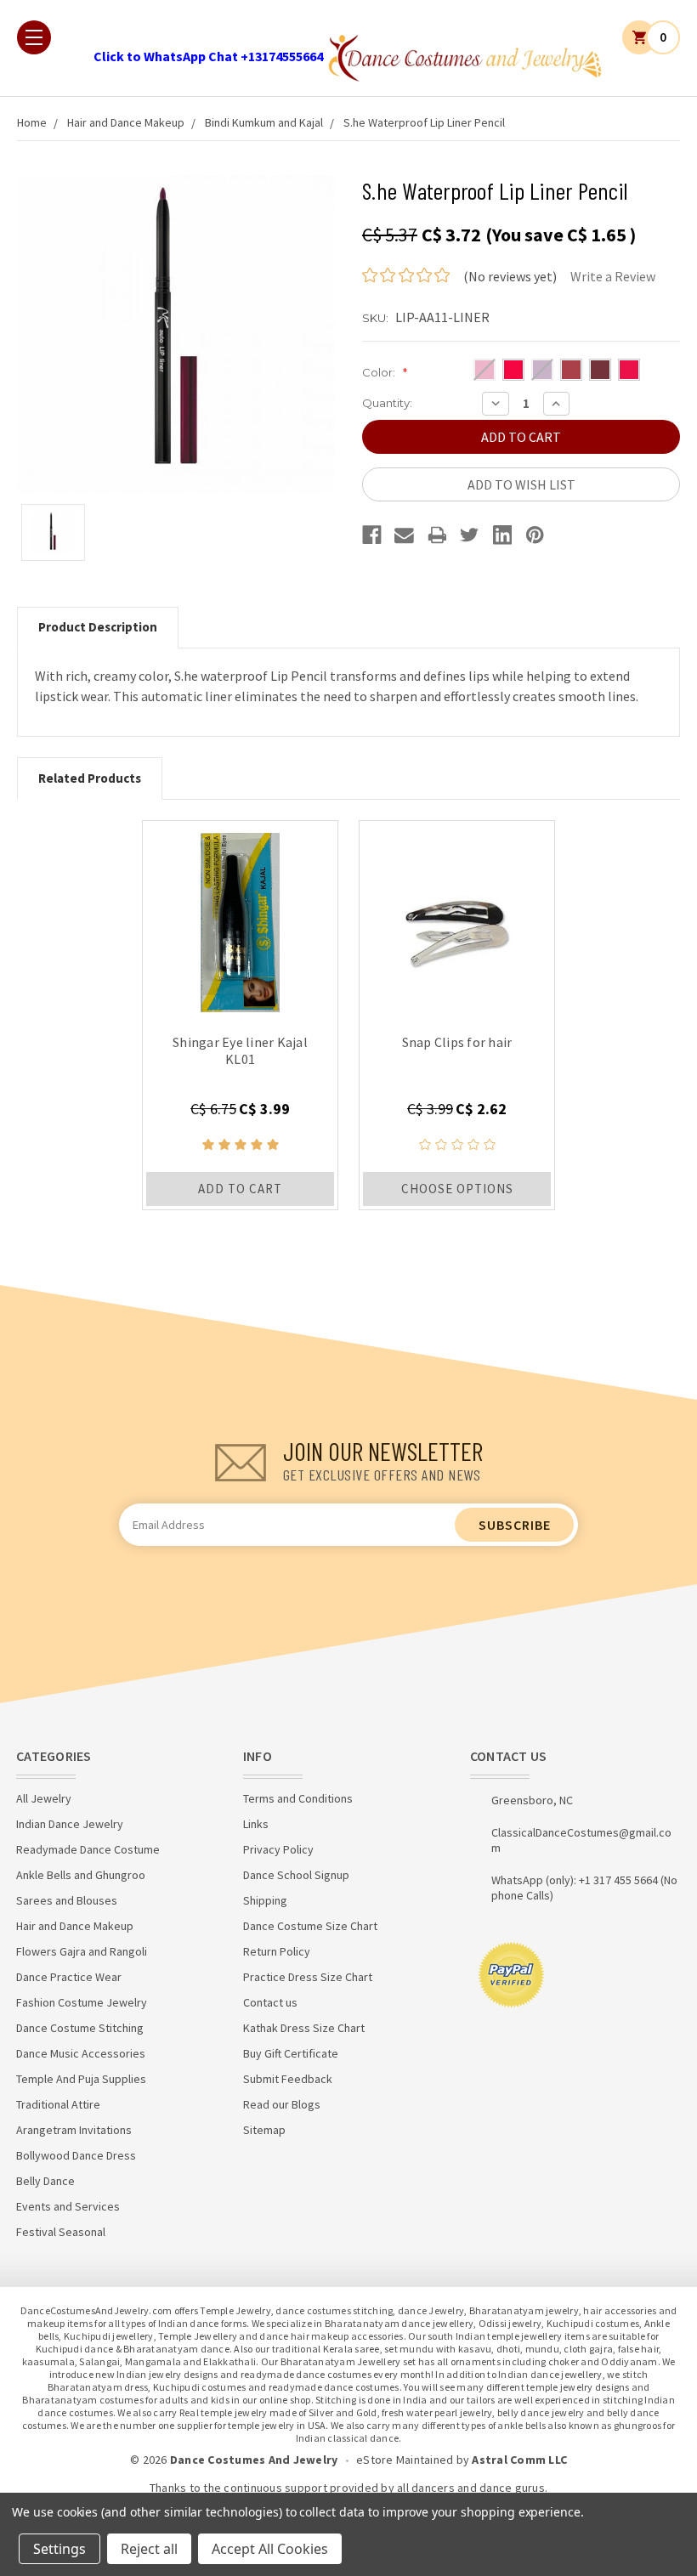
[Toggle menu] (34, 37)
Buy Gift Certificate (291, 2053)
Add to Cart (240, 1189)
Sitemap (264, 2130)
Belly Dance (45, 2181)
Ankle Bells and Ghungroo (81, 1875)
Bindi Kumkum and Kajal (264, 122)
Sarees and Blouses (67, 1900)
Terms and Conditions (298, 1798)
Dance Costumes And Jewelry (254, 2460)
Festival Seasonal (61, 2232)
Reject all (149, 2549)
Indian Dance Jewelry (70, 1824)
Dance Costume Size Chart (310, 1926)
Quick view (240, 918)
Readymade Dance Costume (88, 1849)
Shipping (265, 1900)
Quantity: (387, 403)
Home (32, 122)
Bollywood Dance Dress (76, 2155)
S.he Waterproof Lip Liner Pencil (424, 122)
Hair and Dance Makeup (126, 122)
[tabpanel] (240, 1015)
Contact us (270, 2002)
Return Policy (277, 1951)
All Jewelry (44, 1798)
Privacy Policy (278, 1849)
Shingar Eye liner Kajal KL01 (240, 1050)
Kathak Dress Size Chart (304, 2028)
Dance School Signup (296, 1875)
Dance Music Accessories (81, 2053)
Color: (385, 372)
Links (256, 1824)
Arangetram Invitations (74, 2130)
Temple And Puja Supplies (81, 2079)
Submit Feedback (288, 2079)
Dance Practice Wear (69, 1977)
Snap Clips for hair (457, 1042)
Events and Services (68, 2206)
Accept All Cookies (270, 2549)
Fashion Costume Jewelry (82, 2002)
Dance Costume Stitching (80, 2028)
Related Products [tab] (90, 778)
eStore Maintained (405, 2460)
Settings (59, 2549)
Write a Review (613, 276)
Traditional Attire (58, 2104)
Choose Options (457, 1189)
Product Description (98, 627)
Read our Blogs (282, 2104)
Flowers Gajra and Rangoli (82, 1951)
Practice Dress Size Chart (308, 1977)
